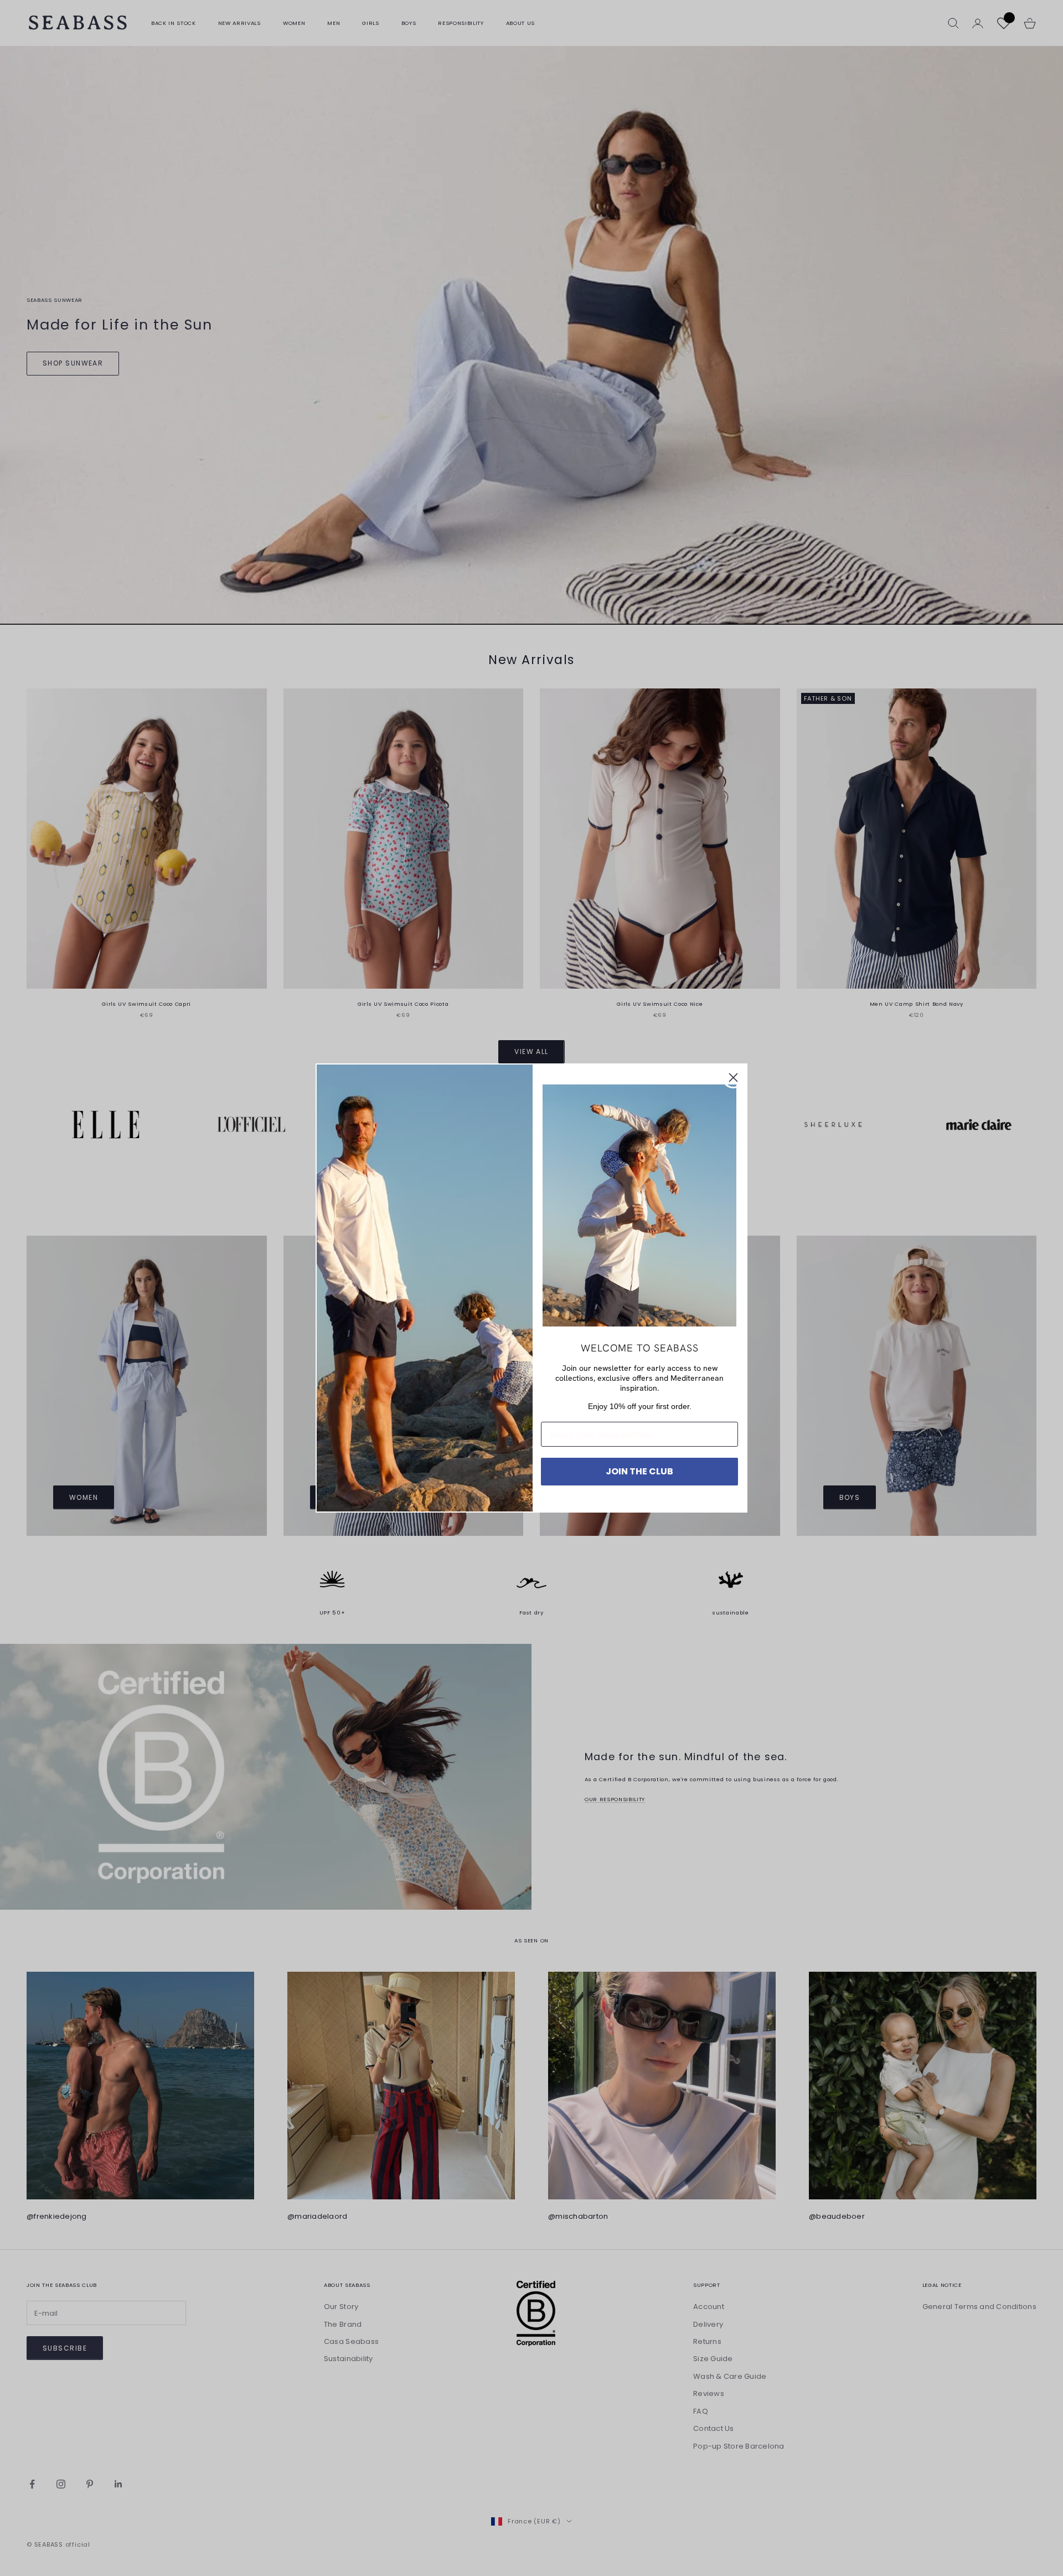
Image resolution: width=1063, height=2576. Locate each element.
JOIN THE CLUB (639, 1471)
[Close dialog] (733, 1078)
